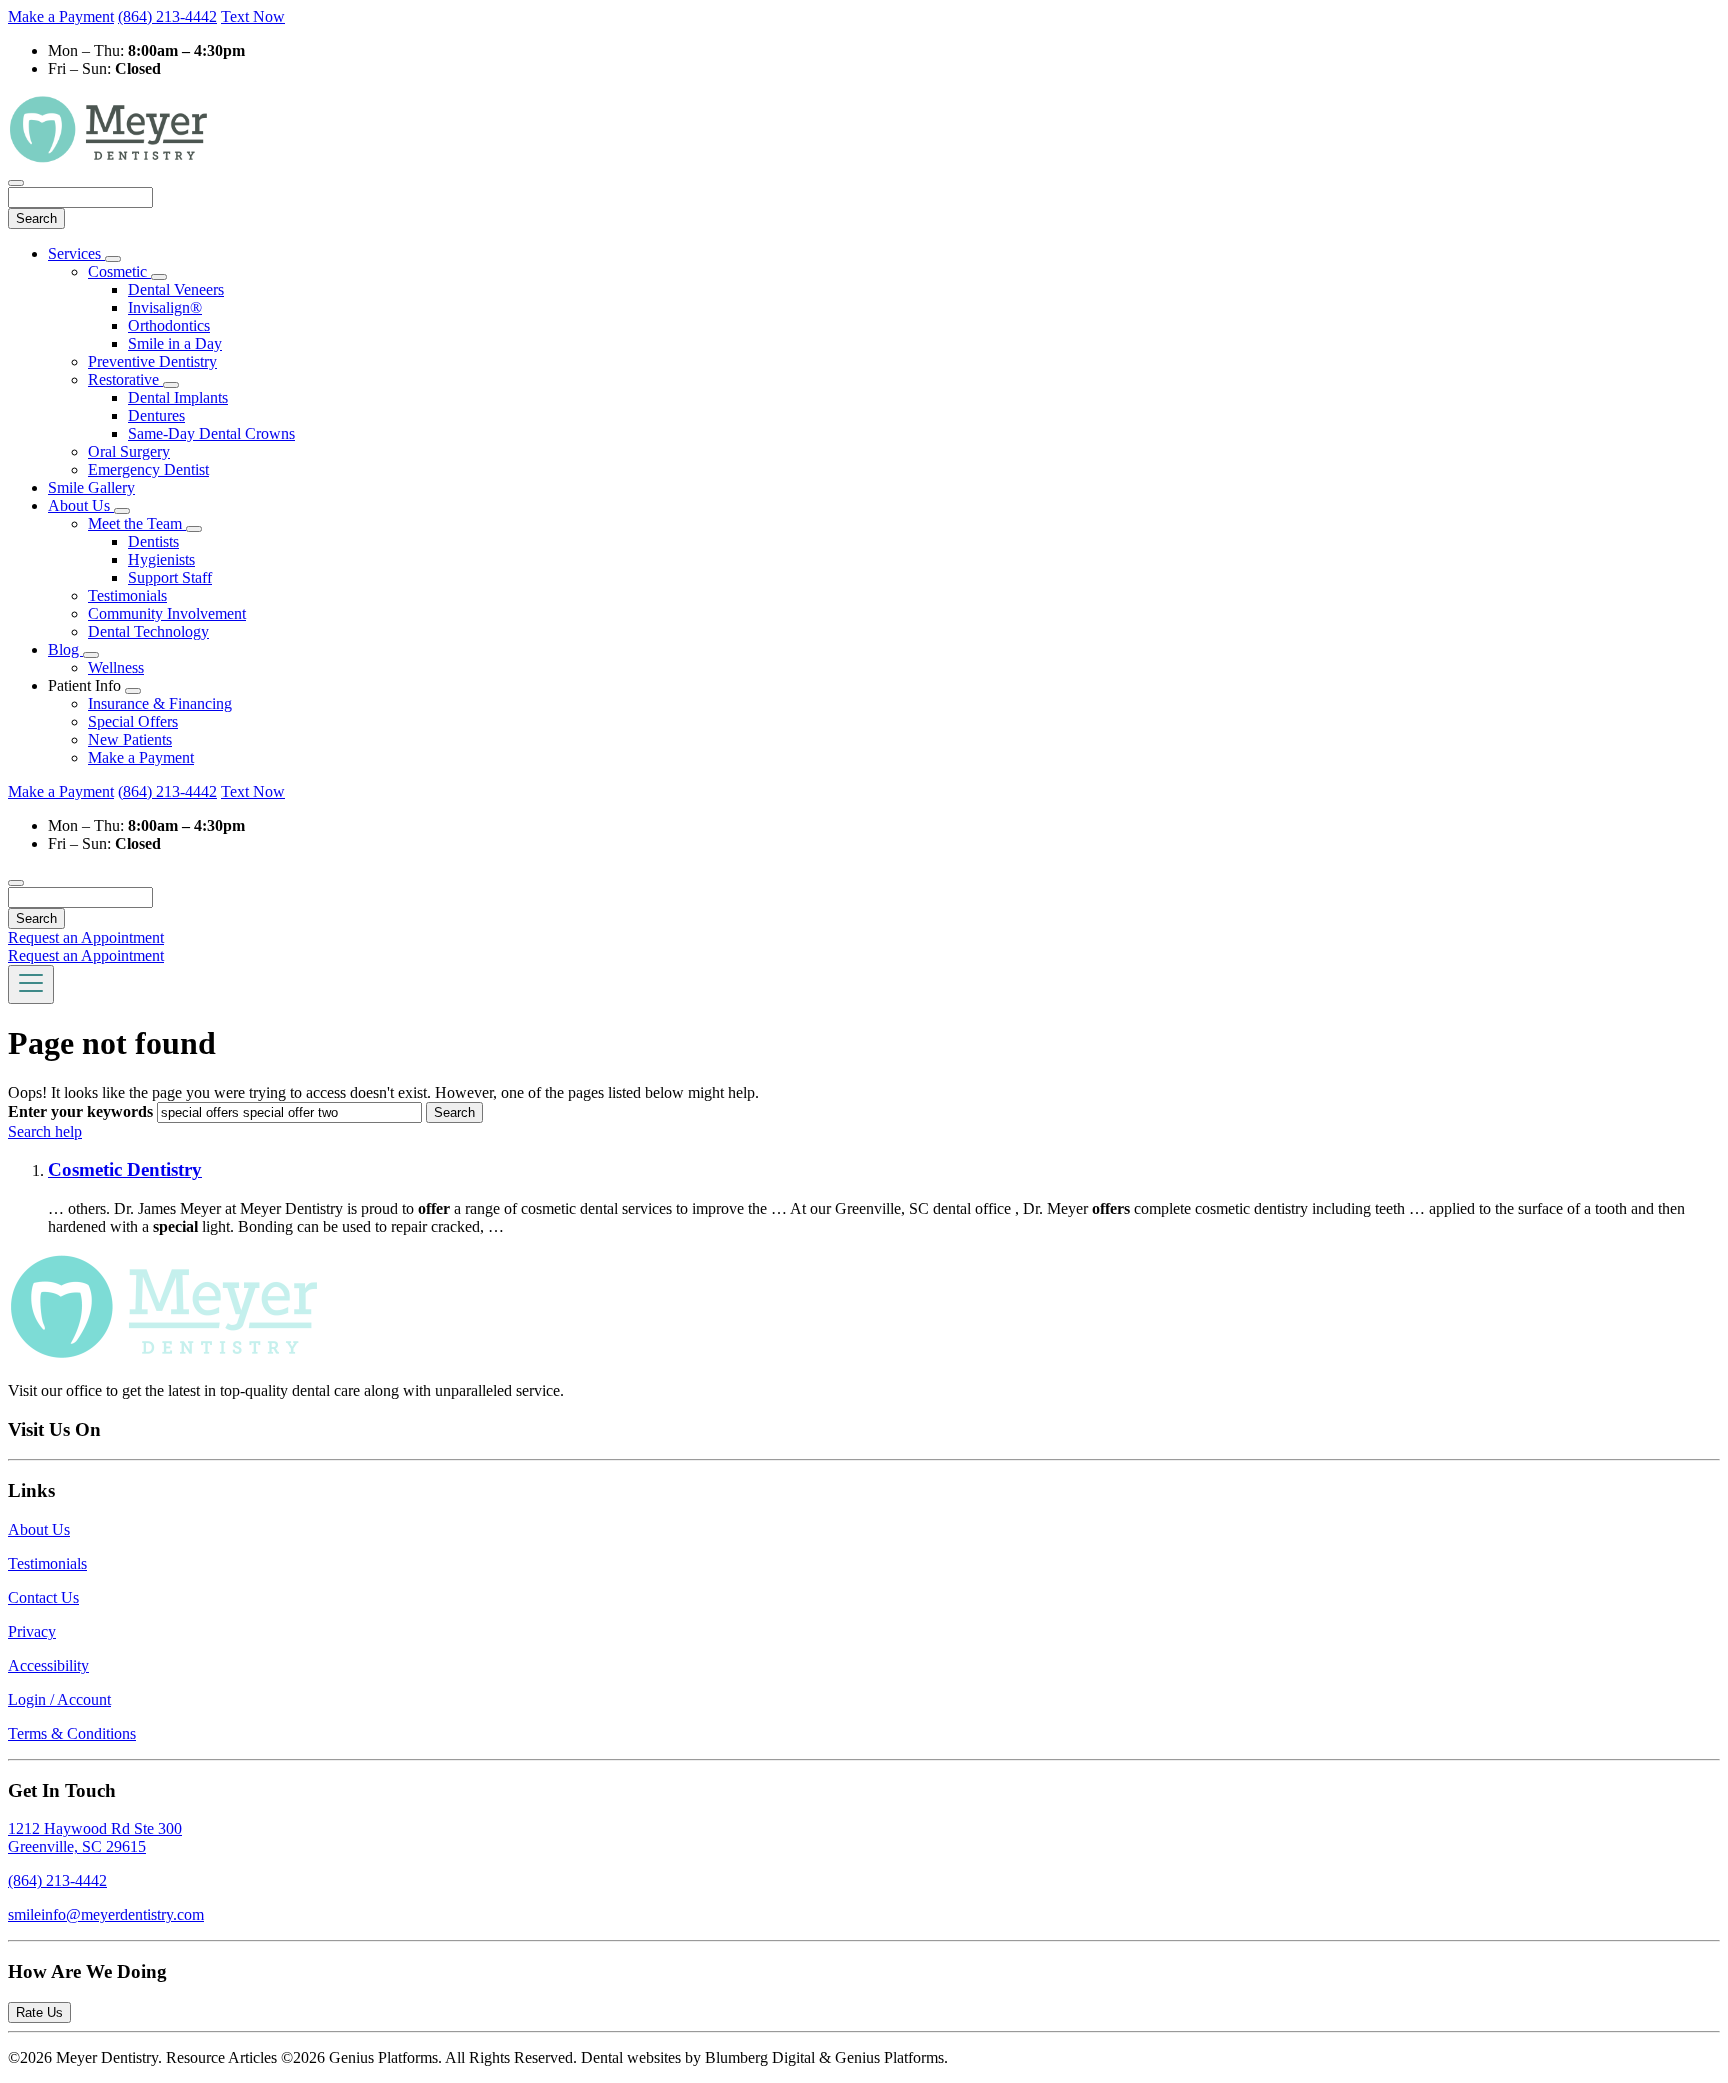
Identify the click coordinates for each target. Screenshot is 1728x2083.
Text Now (253, 16)
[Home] (108, 159)
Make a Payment (61, 16)
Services (76, 253)
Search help (45, 1131)
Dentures (156, 415)
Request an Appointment (86, 937)
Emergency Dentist (148, 469)
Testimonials (127, 595)
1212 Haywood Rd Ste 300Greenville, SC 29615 (95, 1837)
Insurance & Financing (160, 703)
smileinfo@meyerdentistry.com (106, 1914)
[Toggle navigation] (31, 984)
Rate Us (39, 2012)
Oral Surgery (129, 451)
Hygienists (161, 559)
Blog (65, 649)
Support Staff (170, 577)
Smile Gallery (91, 487)
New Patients (130, 739)
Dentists (153, 541)
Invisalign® (165, 307)
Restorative (125, 379)
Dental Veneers (176, 289)
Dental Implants (178, 397)
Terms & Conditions (72, 1733)
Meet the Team (137, 523)
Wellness (116, 667)
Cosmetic (119, 271)
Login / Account (59, 1699)
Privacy (32, 1631)
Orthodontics (169, 325)
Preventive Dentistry (152, 361)
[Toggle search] (16, 883)
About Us (81, 505)
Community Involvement (167, 613)
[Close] (16, 183)
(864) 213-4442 (167, 16)
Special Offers (133, 721)
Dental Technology (148, 631)
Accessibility (48, 1665)
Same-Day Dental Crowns (211, 433)
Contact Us (43, 1597)
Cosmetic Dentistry (125, 1169)
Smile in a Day (175, 343)
